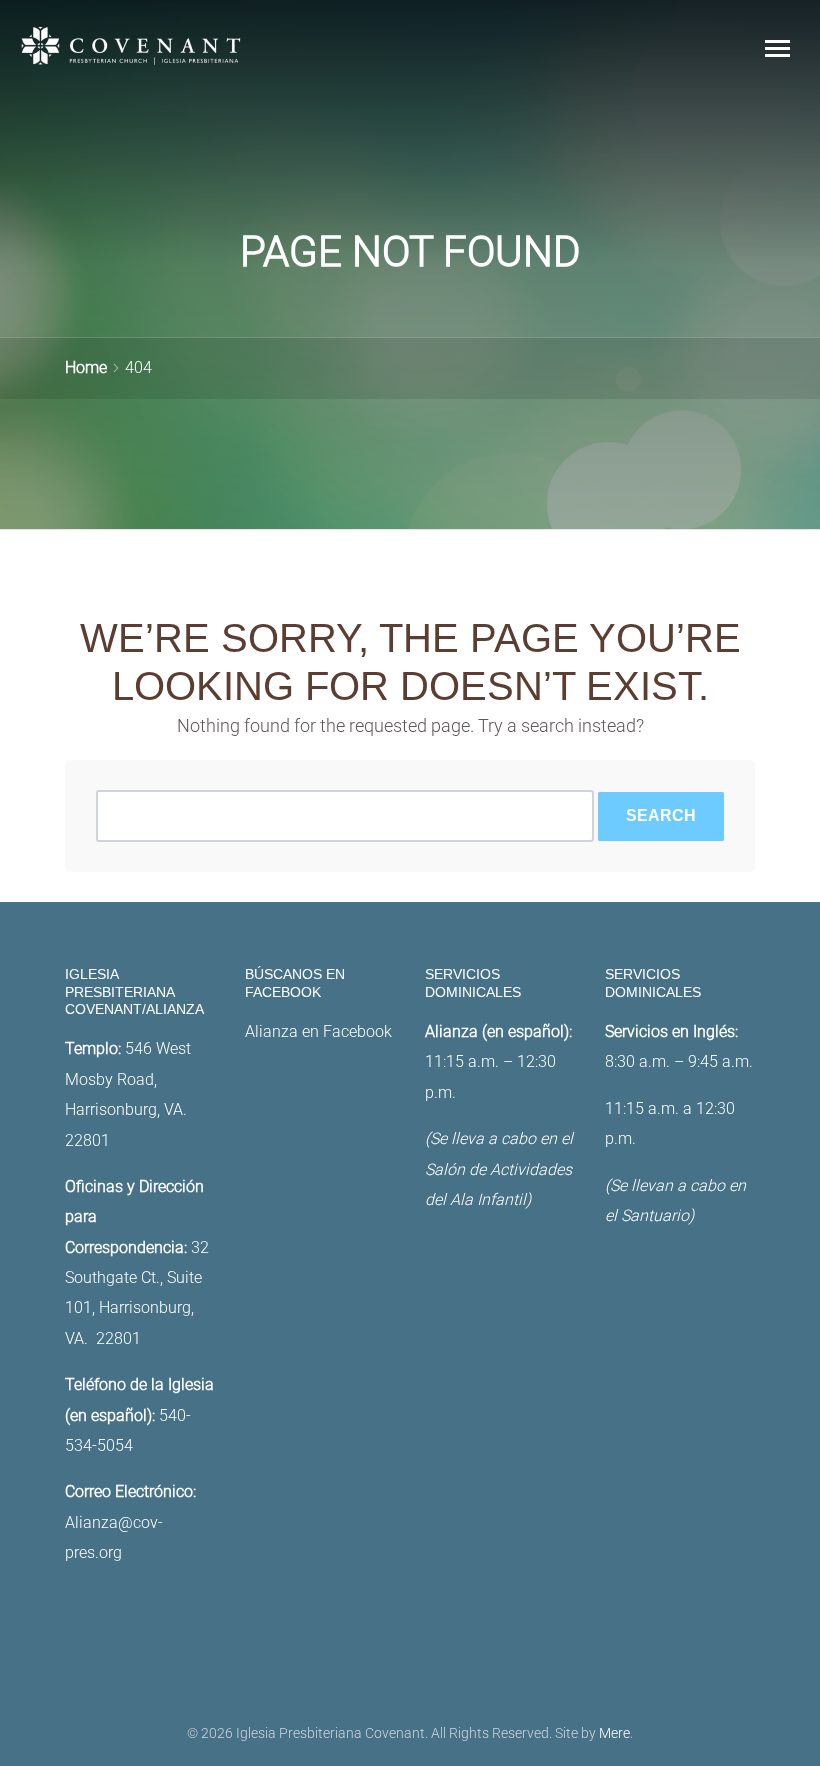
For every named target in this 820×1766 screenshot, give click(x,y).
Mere (614, 1733)
